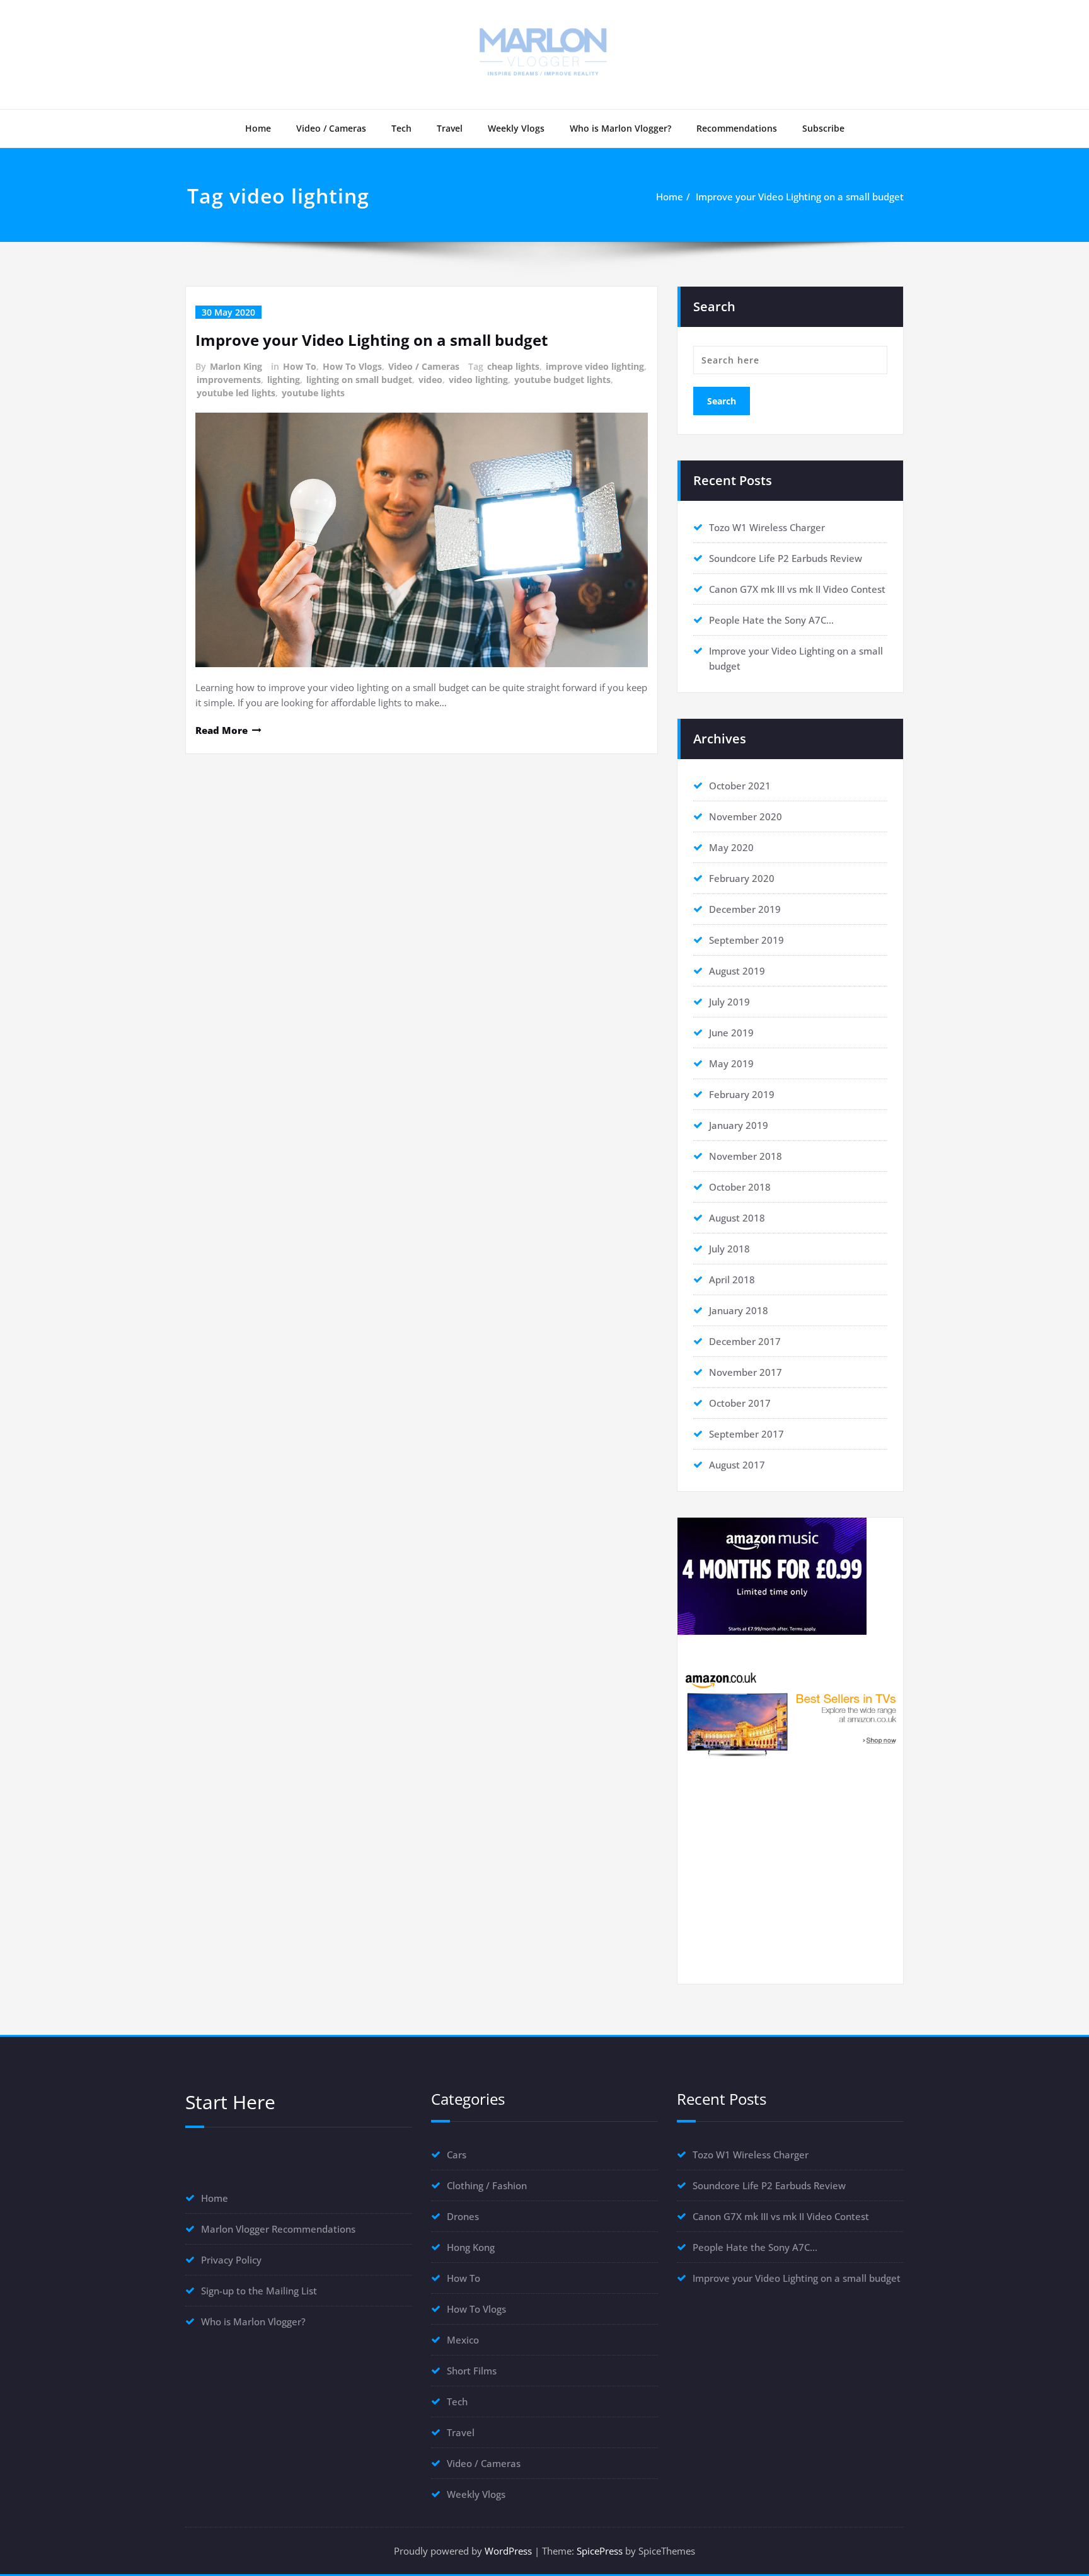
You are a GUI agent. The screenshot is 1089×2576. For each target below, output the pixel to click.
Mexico (463, 2340)
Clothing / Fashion (487, 2185)
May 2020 (731, 847)
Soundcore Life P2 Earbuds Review (786, 558)
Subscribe (823, 128)
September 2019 (746, 940)
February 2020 (742, 878)
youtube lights (313, 393)
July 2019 (729, 1002)
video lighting (478, 380)
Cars (457, 2155)
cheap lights (513, 366)
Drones (463, 2216)
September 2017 (746, 1434)
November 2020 (746, 816)
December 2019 (745, 909)
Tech (401, 128)
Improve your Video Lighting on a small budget (800, 197)
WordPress (508, 2551)
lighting (284, 380)
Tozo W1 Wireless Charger (767, 527)
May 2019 (731, 1063)
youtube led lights (236, 393)
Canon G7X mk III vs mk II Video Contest (797, 589)
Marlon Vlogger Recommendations (278, 2229)
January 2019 (739, 1125)
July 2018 (729, 1249)
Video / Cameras (331, 128)
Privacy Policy (231, 2260)
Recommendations (737, 128)
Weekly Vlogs (516, 128)
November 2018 (746, 1156)
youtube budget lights (562, 380)
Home (258, 128)
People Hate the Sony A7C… (771, 620)
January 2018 (739, 1310)
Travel (450, 128)
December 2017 (745, 1341)
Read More (222, 730)
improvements (229, 380)
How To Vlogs (352, 366)
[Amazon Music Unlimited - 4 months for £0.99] (790, 1576)
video (430, 380)
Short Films (472, 2371)
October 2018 (740, 1187)
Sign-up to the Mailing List (259, 2291)
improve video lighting (595, 366)
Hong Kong (471, 2247)
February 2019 (742, 1094)
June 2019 (731, 1033)
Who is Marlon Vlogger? (620, 128)
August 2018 (737, 1218)
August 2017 (737, 1465)
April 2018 (732, 1279)
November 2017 (746, 1372)
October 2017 (740, 1403)
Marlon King (236, 366)
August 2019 (737, 971)
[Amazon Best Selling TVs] (790, 1713)
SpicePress (600, 2551)
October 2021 (740, 786)
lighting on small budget (359, 380)
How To (300, 366)
